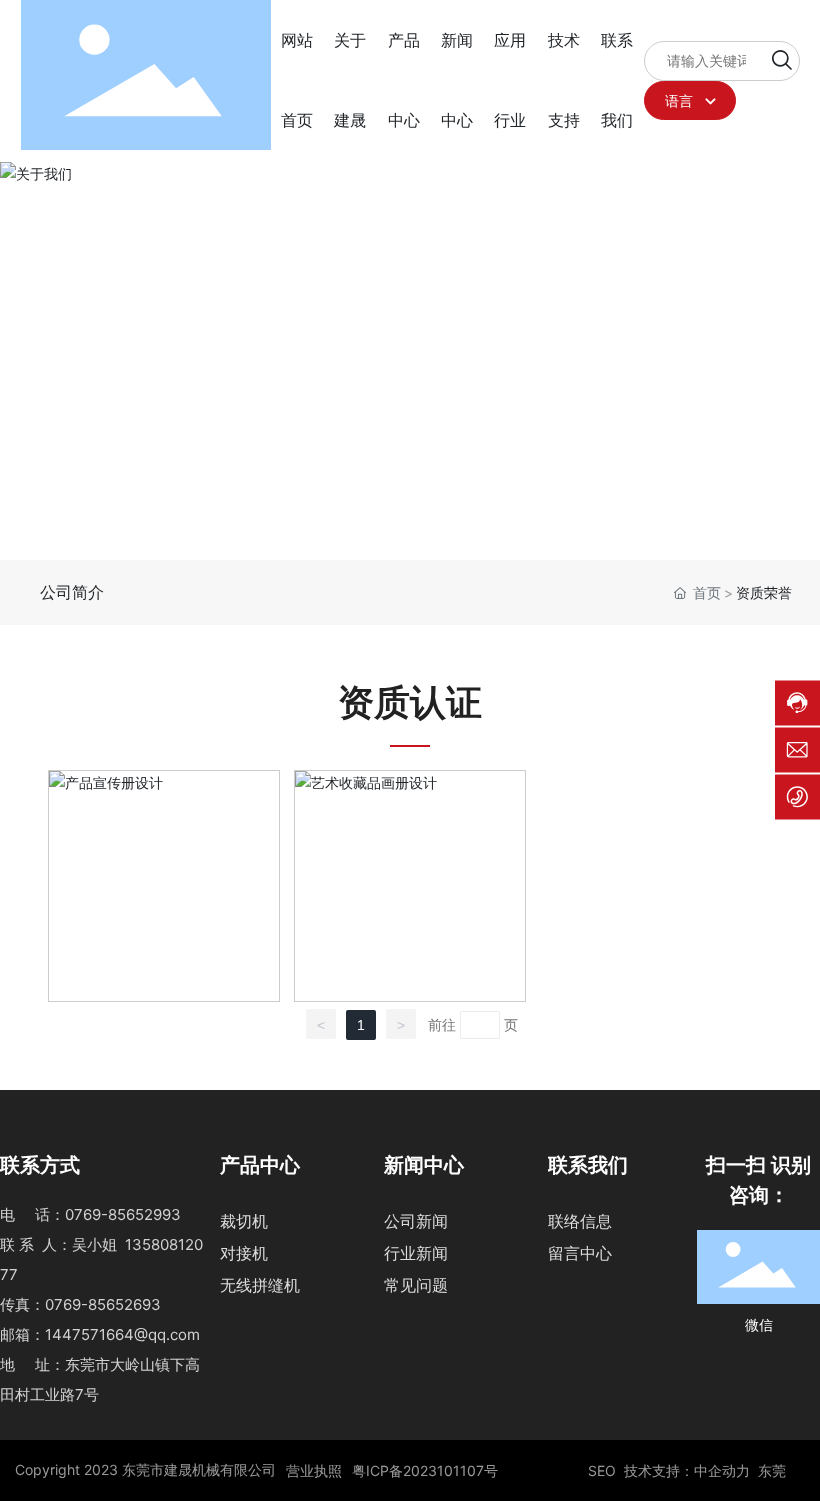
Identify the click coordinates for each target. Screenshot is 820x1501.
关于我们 (121, 355)
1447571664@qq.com (122, 1334)
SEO (602, 1470)
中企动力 (722, 1470)
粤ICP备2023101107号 (425, 1470)
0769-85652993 (123, 1214)
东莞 (772, 1470)
